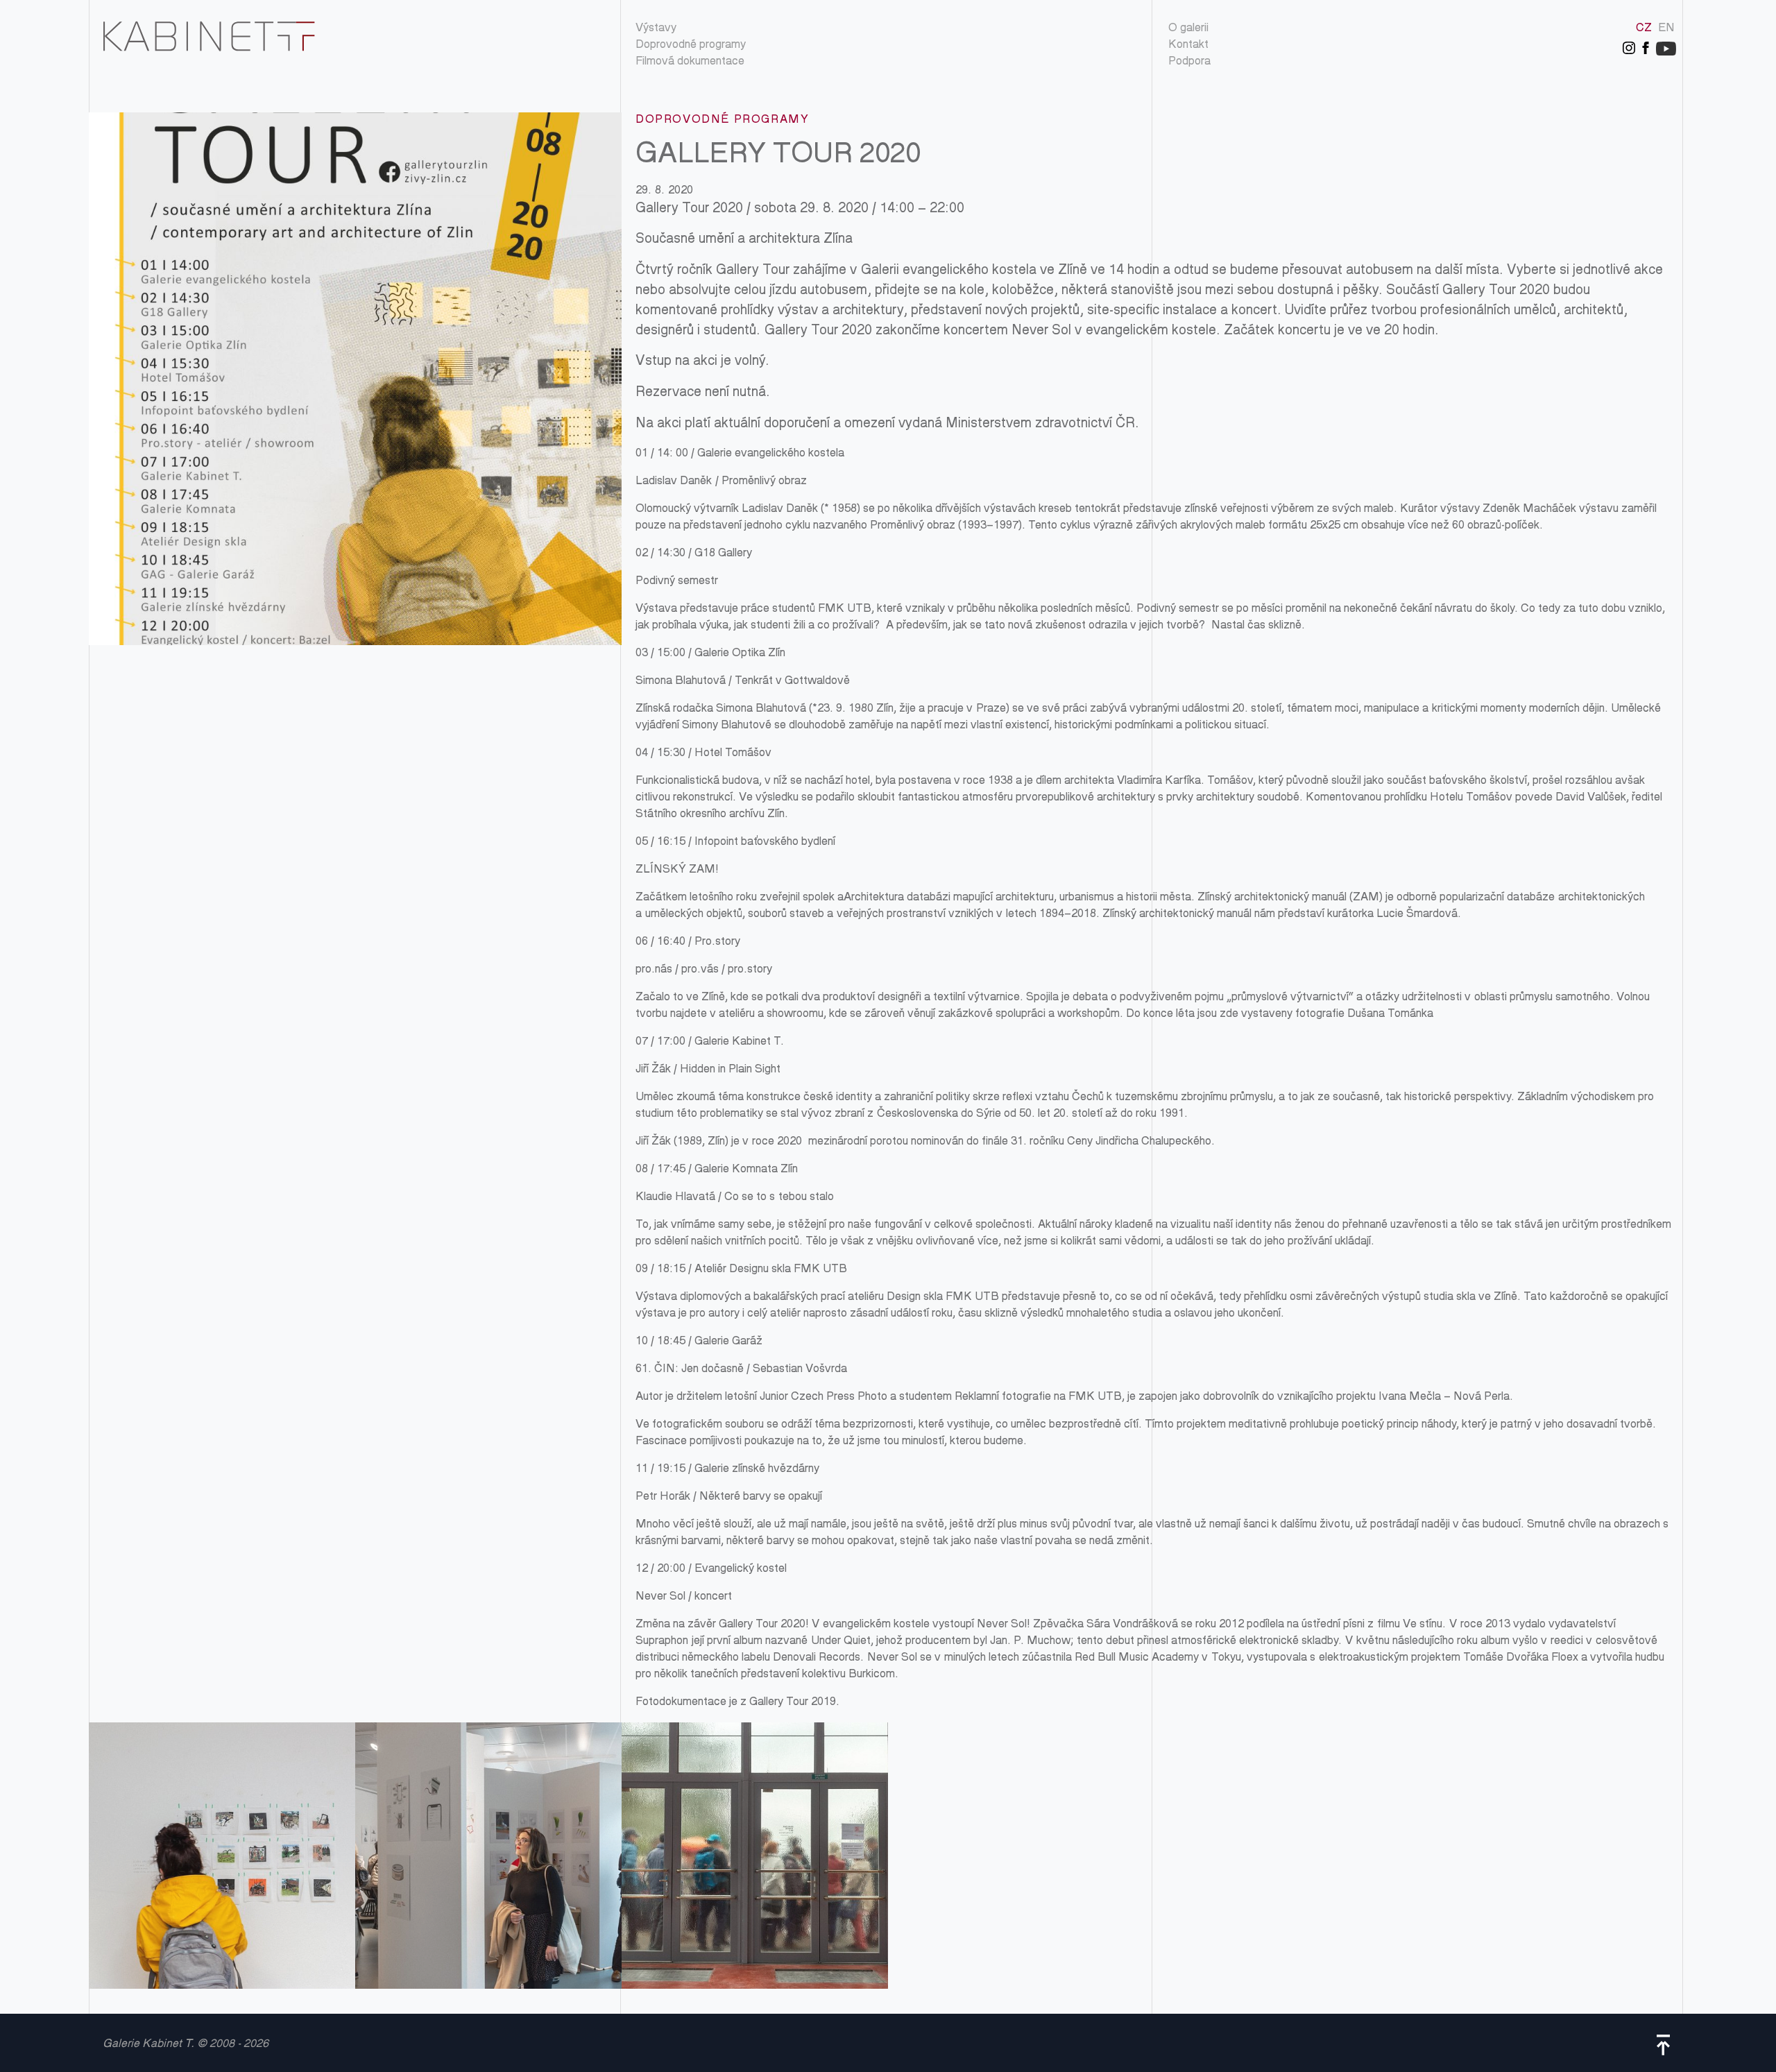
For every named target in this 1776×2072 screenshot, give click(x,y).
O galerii (1188, 29)
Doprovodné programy (691, 45)
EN (1666, 29)
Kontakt (1188, 45)
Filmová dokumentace (690, 62)
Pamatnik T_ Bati (755, 1856)
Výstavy (656, 29)
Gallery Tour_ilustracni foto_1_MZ (222, 1856)
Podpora (1189, 62)
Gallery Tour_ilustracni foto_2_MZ (488, 1856)
